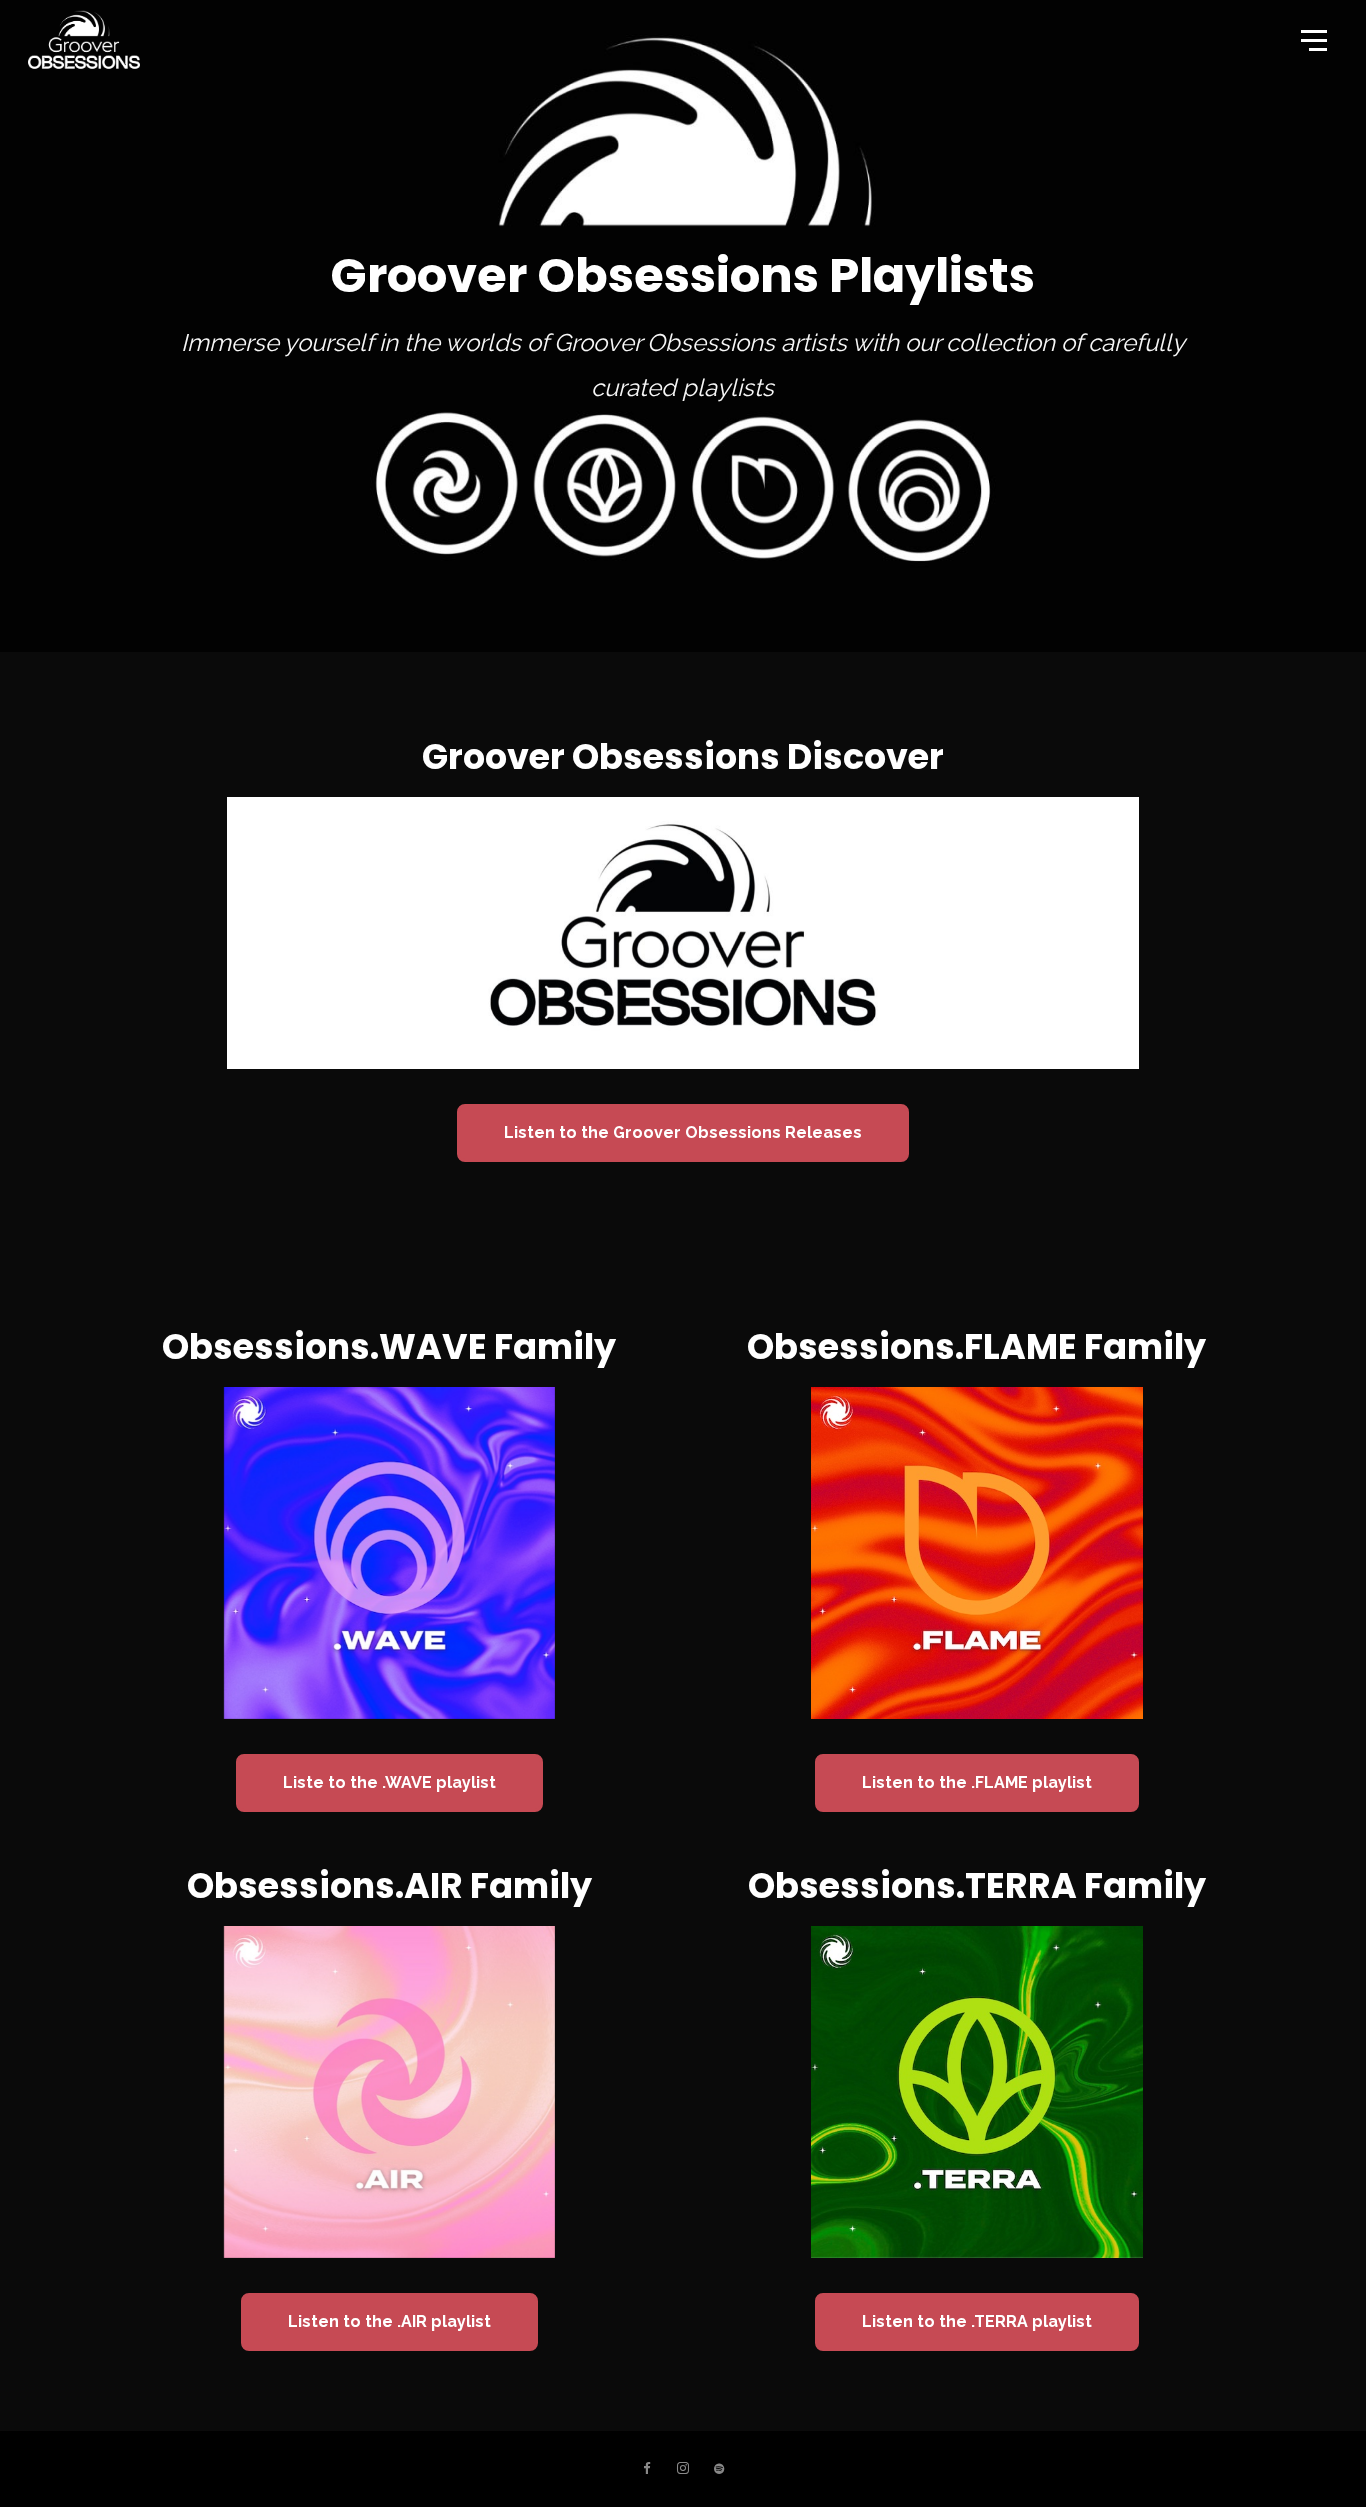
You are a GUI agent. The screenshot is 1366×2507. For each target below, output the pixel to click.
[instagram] (683, 2469)
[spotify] (719, 2469)
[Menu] (1312, 39)
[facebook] (647, 2469)
